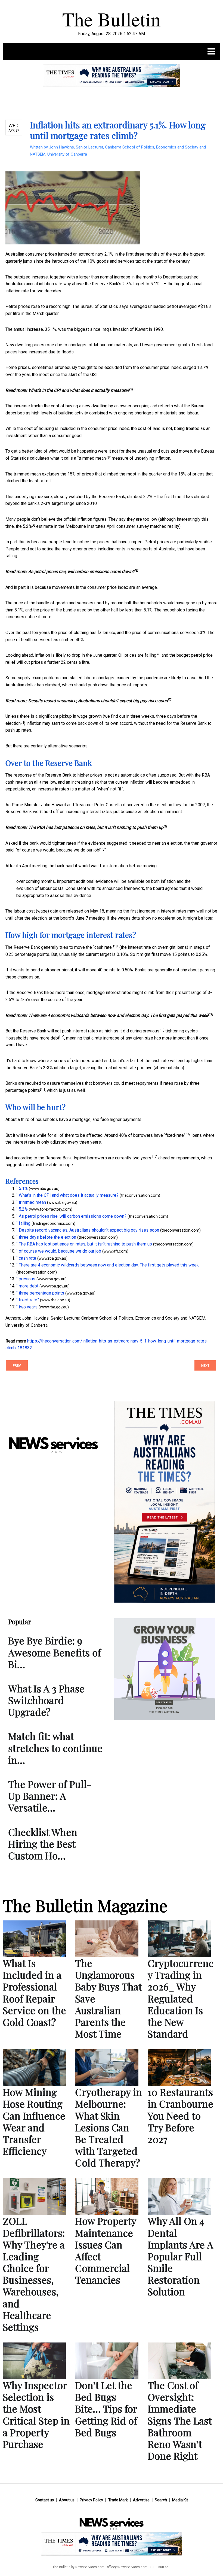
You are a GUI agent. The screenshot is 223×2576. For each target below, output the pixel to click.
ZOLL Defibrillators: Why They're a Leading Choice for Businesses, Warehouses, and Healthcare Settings (34, 2274)
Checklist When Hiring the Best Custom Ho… (43, 1844)
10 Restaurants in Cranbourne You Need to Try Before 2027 (180, 2115)
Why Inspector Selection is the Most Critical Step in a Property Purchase (36, 2414)
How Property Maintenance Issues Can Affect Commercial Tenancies (106, 2250)
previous (151, 1031)
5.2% (27, 526)
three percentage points (41, 1293)
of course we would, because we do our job (58, 850)
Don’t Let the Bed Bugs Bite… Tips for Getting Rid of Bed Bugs (106, 2409)
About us (67, 2500)
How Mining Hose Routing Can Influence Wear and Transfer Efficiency (34, 2121)
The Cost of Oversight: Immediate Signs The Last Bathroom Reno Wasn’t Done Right (180, 2420)
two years (142, 1158)
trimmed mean (92, 458)
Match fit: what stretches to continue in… (55, 1748)
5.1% (155, 284)
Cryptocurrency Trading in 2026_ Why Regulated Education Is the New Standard (181, 1998)
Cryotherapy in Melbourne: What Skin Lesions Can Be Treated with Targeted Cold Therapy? (109, 2127)
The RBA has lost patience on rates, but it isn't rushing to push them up (96, 827)
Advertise (141, 2500)
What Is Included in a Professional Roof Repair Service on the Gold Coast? (34, 1992)
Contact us (45, 2500)
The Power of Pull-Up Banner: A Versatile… (50, 1796)
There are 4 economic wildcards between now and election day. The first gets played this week (118, 1015)
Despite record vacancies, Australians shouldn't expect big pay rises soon (98, 701)
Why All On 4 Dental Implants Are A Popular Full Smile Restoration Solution (180, 2256)
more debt (49, 1038)
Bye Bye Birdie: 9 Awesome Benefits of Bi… (55, 1652)
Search (161, 2500)
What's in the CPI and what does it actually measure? (79, 390)
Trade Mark (118, 2500)
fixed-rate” (175, 1135)
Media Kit (180, 2500)
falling (151, 655)
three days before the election (47, 1237)
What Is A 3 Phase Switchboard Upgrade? (46, 1700)
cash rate (103, 947)
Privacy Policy (91, 2500)
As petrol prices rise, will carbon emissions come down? (81, 572)
